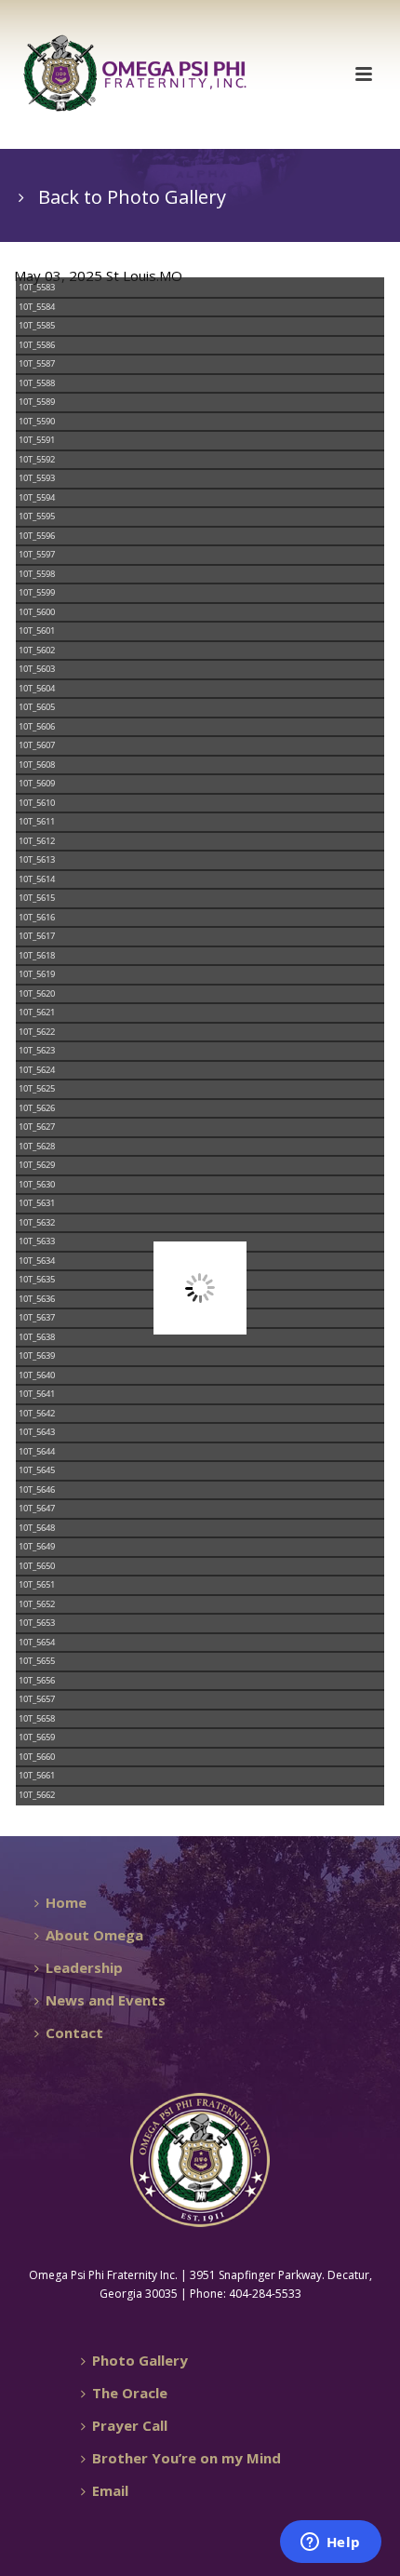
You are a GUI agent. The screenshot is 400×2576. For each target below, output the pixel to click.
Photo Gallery (140, 2360)
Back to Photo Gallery (132, 197)
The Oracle (130, 2393)
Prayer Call (130, 2425)
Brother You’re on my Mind (187, 2458)
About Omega (94, 1935)
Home (66, 1902)
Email (110, 2490)
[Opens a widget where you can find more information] (330, 2543)
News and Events (106, 2000)
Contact (74, 2033)
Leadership (84, 1967)
